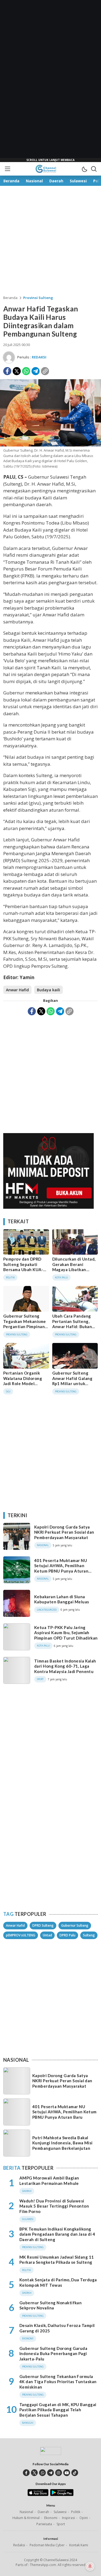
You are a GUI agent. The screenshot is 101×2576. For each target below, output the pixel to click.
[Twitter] (17, 371)
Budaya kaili (48, 990)
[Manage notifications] (90, 2566)
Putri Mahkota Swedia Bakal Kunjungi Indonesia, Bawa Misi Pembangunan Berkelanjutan (62, 2143)
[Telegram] (36, 371)
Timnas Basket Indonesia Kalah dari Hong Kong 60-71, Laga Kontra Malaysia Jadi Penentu (65, 1666)
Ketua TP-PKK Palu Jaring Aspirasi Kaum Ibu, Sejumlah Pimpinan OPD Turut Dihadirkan (66, 1633)
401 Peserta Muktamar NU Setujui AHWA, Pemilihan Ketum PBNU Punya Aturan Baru (61, 1568)
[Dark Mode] (84, 169)
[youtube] (67, 2473)
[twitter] (34, 2473)
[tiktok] (75, 2473)
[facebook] (26, 2473)
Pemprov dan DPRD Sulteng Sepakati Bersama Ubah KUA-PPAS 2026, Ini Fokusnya (23, 1269)
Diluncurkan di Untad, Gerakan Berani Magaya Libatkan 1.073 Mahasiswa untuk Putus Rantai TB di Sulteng (75, 1272)
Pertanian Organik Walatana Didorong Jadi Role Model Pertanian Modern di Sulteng (24, 1383)
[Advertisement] (51, 81)
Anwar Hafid (17, 990)
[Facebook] (7, 371)
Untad (47, 1935)
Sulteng (89, 1935)
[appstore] (38, 2495)
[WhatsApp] (26, 371)
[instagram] (59, 2473)
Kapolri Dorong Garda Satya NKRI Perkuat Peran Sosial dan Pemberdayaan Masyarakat (64, 1532)
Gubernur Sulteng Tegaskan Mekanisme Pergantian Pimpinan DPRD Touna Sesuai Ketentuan (25, 1326)
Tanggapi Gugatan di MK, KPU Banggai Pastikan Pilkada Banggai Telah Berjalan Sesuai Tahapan (58, 2410)
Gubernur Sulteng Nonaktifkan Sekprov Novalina (50, 2305)
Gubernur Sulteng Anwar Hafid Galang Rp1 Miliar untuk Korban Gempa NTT (72, 1381)
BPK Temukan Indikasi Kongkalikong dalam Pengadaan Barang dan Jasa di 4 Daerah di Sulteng (57, 2234)
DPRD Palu (67, 1935)
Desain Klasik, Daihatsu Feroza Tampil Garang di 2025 (57, 2328)
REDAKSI (39, 357)
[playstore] (62, 2495)
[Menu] (7, 169)
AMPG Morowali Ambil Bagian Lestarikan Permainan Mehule (49, 2181)
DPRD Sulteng (43, 1925)
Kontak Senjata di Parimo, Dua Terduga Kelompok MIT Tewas (58, 2282)
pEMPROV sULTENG (21, 1935)
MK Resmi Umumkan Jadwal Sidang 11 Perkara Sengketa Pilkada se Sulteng (57, 2260)
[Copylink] (45, 371)
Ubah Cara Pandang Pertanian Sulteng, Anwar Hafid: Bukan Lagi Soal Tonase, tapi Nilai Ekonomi (74, 1326)
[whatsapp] (42, 2473)
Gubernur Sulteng (75, 1925)
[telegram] (50, 2473)
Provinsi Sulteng (38, 298)
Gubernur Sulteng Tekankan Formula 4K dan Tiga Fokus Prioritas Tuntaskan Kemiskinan (58, 2382)
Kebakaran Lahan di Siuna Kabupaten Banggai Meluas (62, 1599)
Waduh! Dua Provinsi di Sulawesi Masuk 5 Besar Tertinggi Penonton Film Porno (54, 2206)
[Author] (9, 357)
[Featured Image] (50, 445)
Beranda (10, 298)
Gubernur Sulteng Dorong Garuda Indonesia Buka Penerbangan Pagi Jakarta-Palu (53, 2354)
